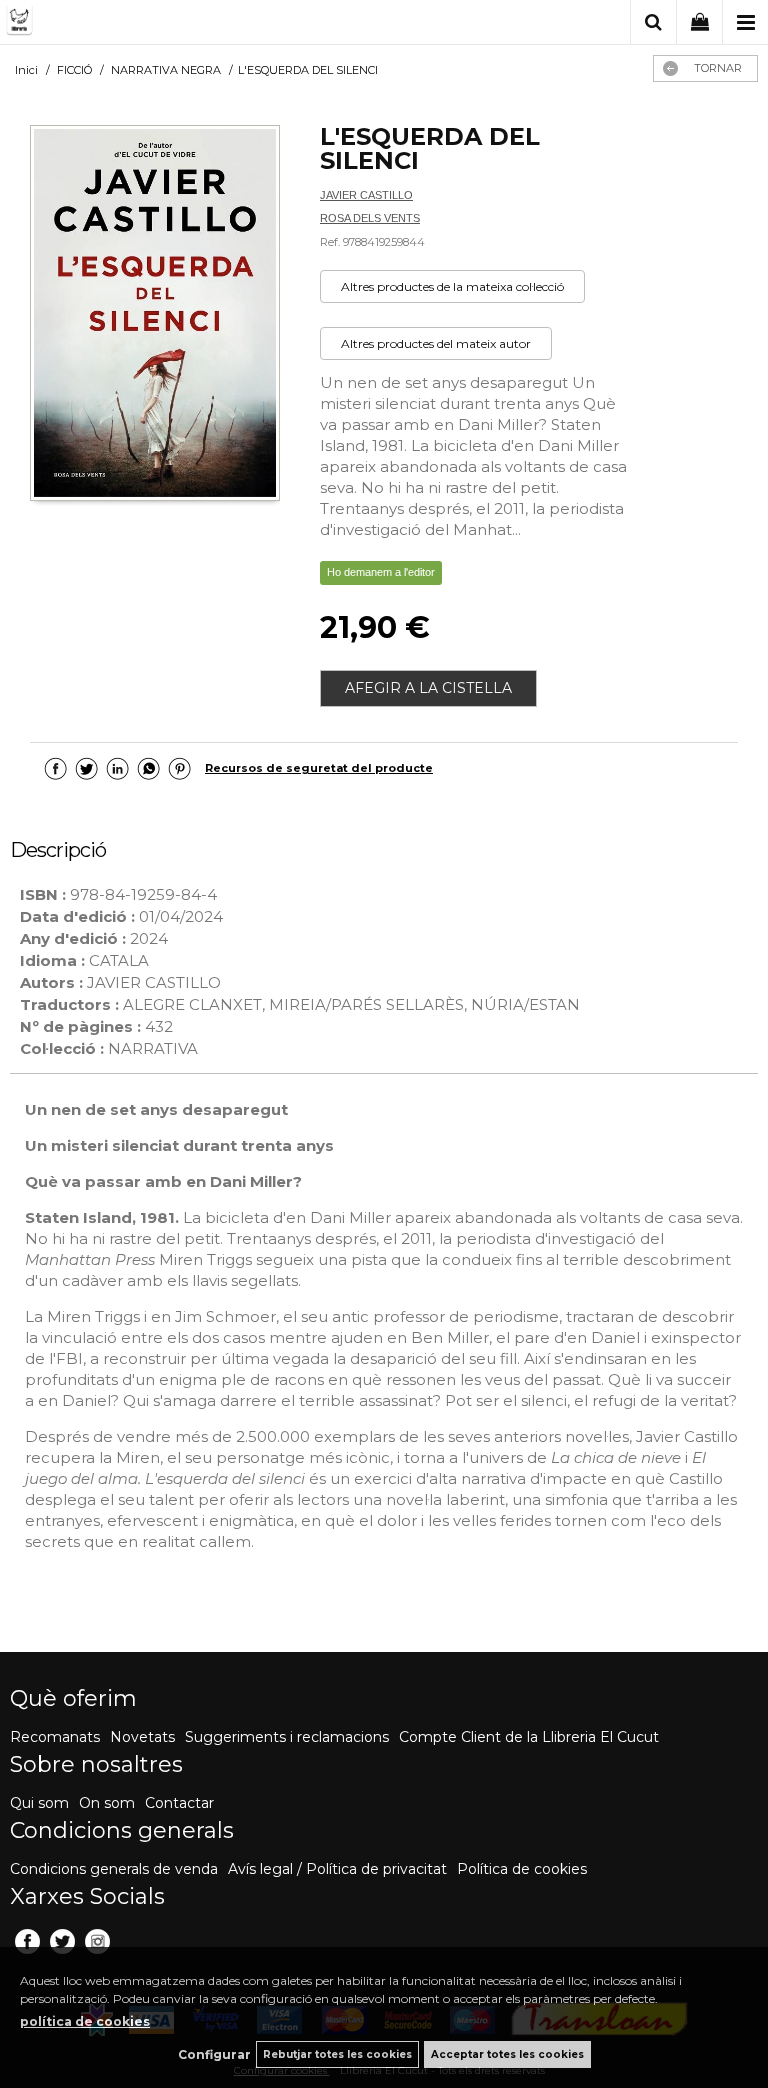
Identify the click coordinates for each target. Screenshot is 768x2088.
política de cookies (85, 2021)
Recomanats (55, 1737)
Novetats (142, 1737)
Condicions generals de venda (114, 1869)
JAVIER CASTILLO (366, 195)
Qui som (39, 1803)
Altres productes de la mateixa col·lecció (452, 286)
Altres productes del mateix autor (436, 343)
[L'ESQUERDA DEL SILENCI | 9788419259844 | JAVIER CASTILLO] (155, 315)
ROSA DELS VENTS (370, 218)
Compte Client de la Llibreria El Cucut (529, 1737)
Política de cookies (522, 1869)
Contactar (179, 1803)
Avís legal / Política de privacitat (337, 1869)
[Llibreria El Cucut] (105, 23)
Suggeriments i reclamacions (287, 1737)
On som (107, 1803)
